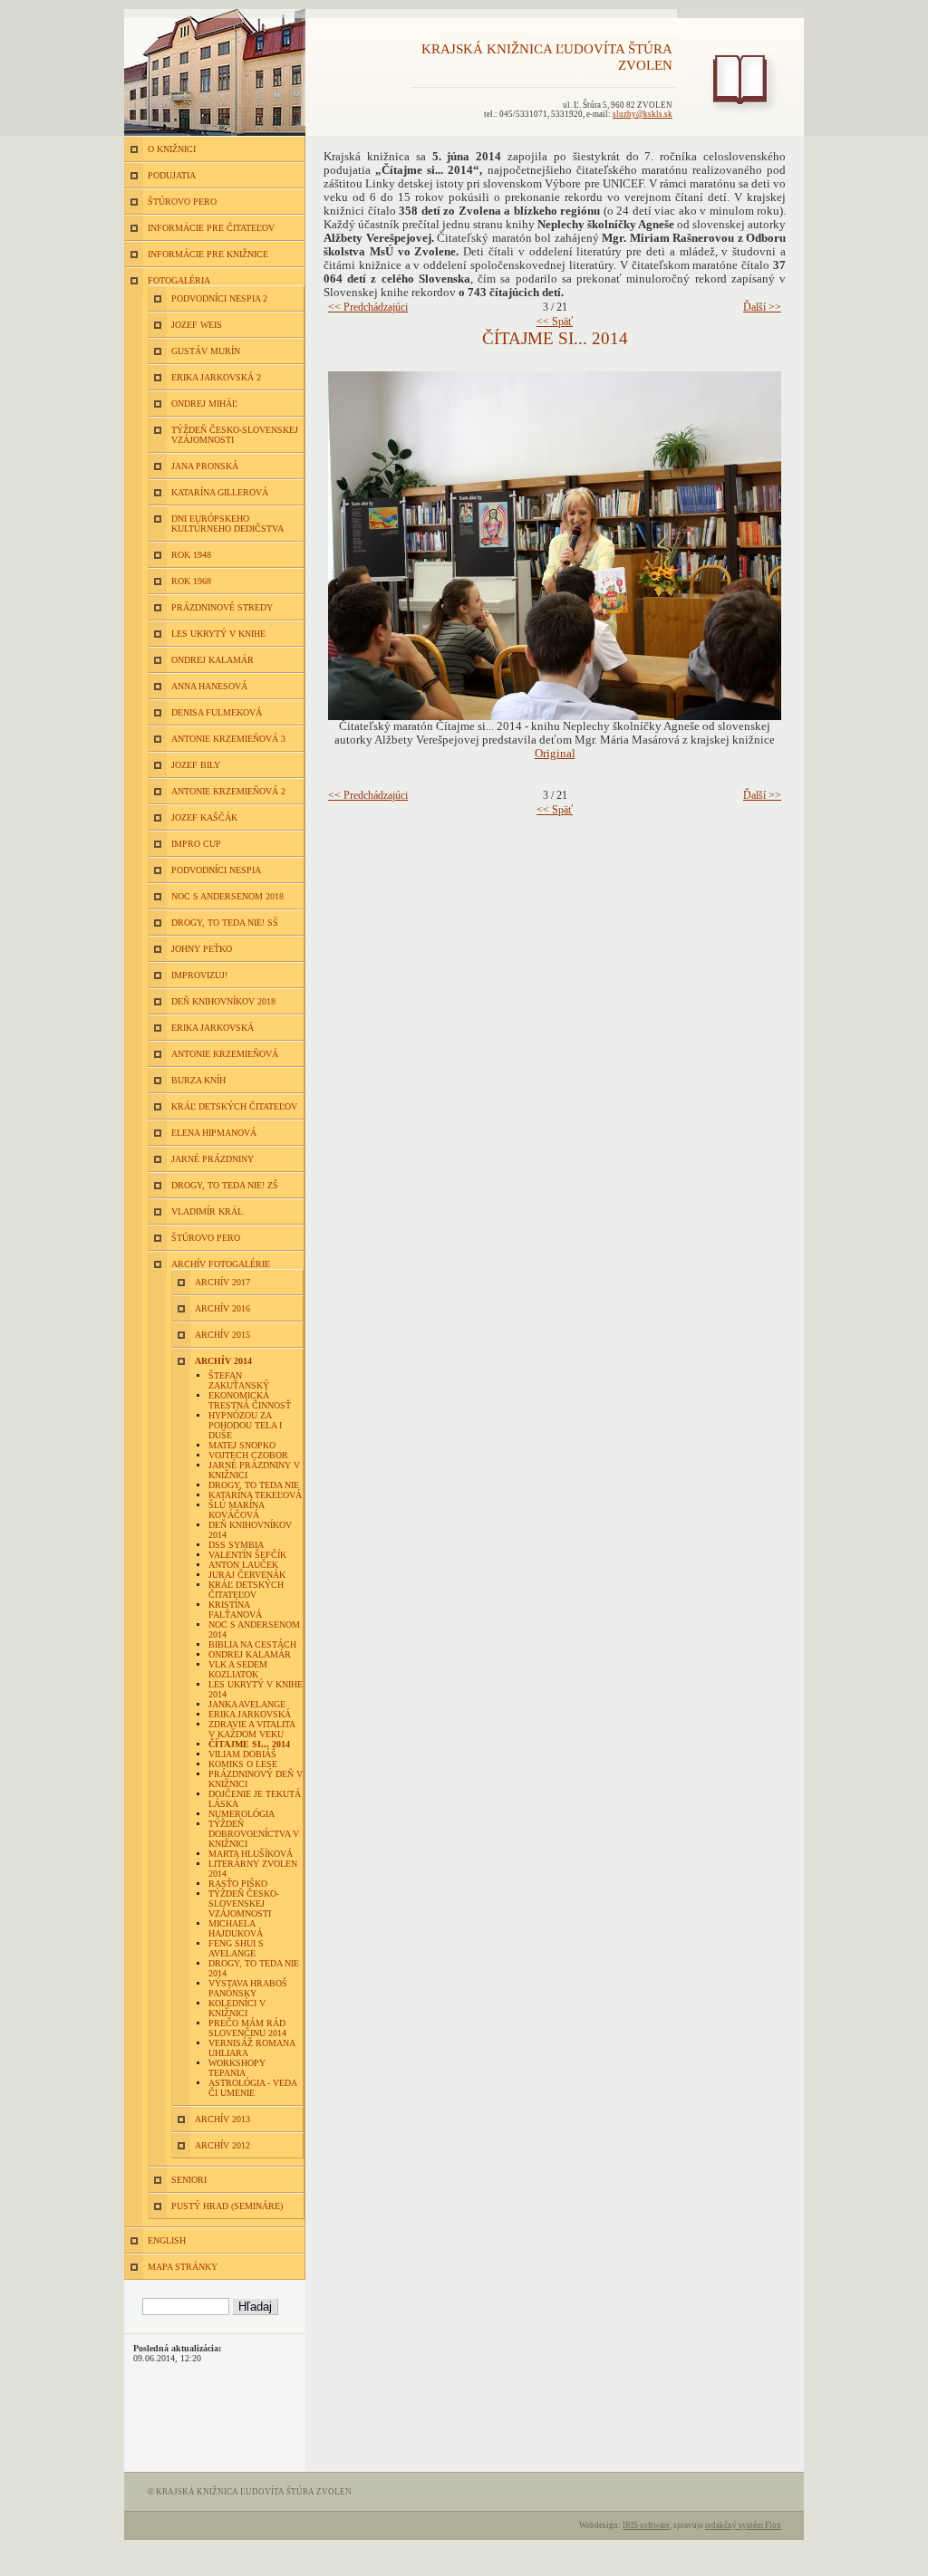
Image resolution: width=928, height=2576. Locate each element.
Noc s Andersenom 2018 (227, 896)
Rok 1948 (191, 555)
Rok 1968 (191, 581)
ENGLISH (167, 2240)
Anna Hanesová (209, 686)
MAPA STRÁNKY (183, 2267)
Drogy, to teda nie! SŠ (225, 923)
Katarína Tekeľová (255, 1495)
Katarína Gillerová (220, 492)
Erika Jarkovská (213, 1028)
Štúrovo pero (206, 1238)
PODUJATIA (172, 175)
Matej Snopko (242, 1445)
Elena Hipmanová (214, 1133)
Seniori (189, 2180)
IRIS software (646, 2525)
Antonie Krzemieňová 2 (228, 791)
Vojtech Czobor (248, 1455)
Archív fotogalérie (221, 1264)
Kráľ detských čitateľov (234, 1106)
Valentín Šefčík (247, 1555)
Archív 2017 (222, 1282)
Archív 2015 (222, 1335)
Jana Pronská (205, 466)
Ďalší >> (762, 307)
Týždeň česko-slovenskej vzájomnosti (244, 1903)
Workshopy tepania (237, 2068)
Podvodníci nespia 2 (219, 298)
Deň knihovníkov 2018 (223, 1001)
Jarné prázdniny (213, 1159)
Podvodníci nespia (216, 870)
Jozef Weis (197, 325)
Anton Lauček (243, 1565)
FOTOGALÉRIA (179, 280)
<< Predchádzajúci (368, 307)
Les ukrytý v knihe (218, 634)
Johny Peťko (202, 949)
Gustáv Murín (206, 351)
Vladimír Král (207, 1211)
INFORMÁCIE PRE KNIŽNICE (208, 254)
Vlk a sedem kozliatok (238, 1669)
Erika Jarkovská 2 (216, 377)
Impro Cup (196, 844)
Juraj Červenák (247, 1575)
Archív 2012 (222, 2145)
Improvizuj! (199, 975)
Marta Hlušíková (251, 1854)
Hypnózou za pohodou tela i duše (245, 1425)
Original (555, 754)
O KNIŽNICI (172, 149)
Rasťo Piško (238, 1884)
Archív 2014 (223, 1361)
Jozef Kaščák (204, 817)
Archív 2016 (222, 1308)
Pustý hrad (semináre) (227, 2206)
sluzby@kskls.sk (643, 114)
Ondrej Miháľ (204, 404)
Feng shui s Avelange (236, 1948)
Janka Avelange (247, 1704)
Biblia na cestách (252, 1644)
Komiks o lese (243, 1764)
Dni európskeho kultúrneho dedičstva (227, 524)
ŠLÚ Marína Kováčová (236, 1510)
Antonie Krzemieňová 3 (228, 739)
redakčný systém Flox (743, 2525)
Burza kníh (198, 1080)
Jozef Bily (196, 765)
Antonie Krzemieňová (225, 1054)
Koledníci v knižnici (237, 2008)
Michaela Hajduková (236, 1928)
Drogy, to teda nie (254, 1485)
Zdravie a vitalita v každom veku (251, 1729)
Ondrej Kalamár (213, 660)
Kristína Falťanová (235, 1610)
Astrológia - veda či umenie (252, 2088)
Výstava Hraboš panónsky (248, 1988)
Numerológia (242, 1814)
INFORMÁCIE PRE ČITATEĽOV (211, 228)
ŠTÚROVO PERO (182, 202)
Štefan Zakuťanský (239, 1380)
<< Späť (555, 322)
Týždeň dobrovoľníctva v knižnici (254, 1834)
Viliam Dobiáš (242, 1754)
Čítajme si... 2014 (249, 1744)
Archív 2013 (222, 2119)
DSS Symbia (236, 1545)
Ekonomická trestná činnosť (250, 1400)
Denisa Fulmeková (217, 712)
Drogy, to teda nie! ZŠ (225, 1185)
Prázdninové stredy (222, 607)
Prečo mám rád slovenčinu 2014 (247, 2028)
